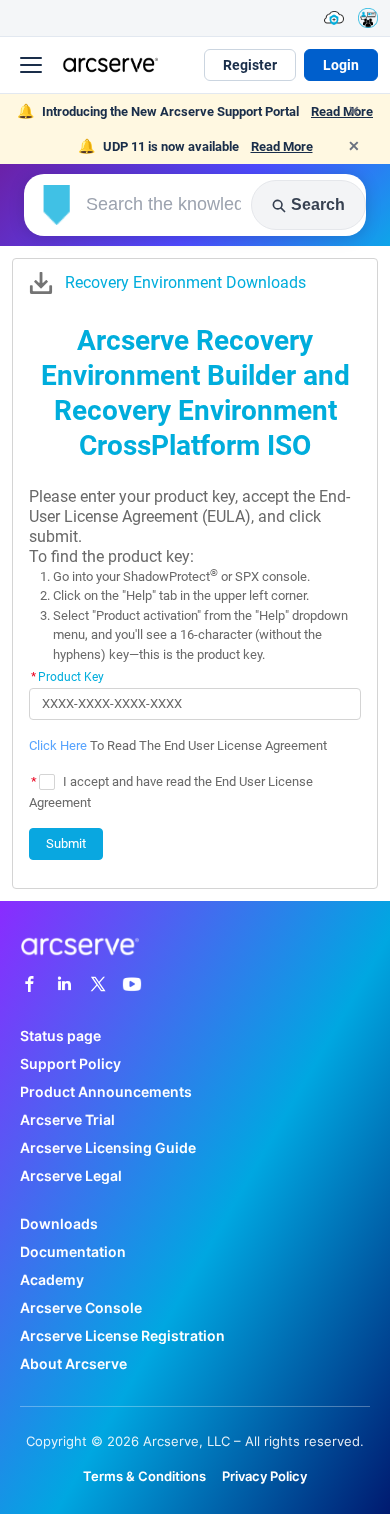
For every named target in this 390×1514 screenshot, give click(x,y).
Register (250, 65)
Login (341, 65)
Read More (282, 146)
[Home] (108, 64)
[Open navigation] (31, 65)
